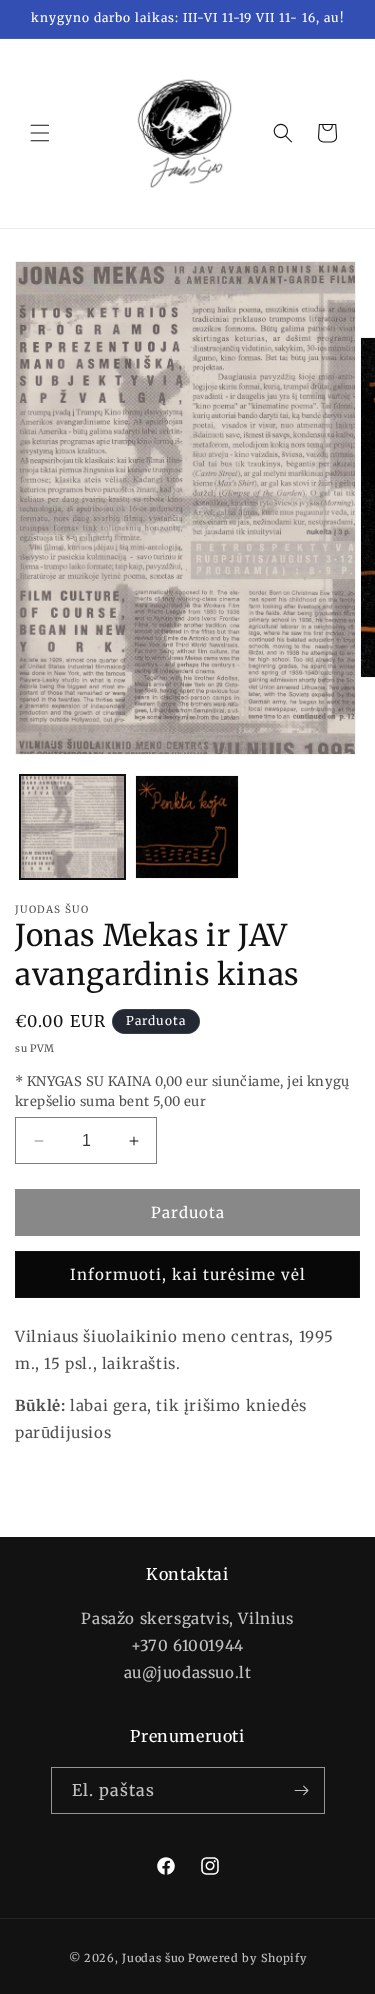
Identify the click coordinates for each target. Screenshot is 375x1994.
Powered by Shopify (247, 1958)
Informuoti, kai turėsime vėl (188, 1274)
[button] (40, 133)
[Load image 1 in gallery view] (72, 827)
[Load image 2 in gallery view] (187, 827)
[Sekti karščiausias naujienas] (302, 1790)
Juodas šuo (153, 1958)
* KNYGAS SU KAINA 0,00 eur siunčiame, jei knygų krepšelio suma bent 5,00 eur (182, 1091)
